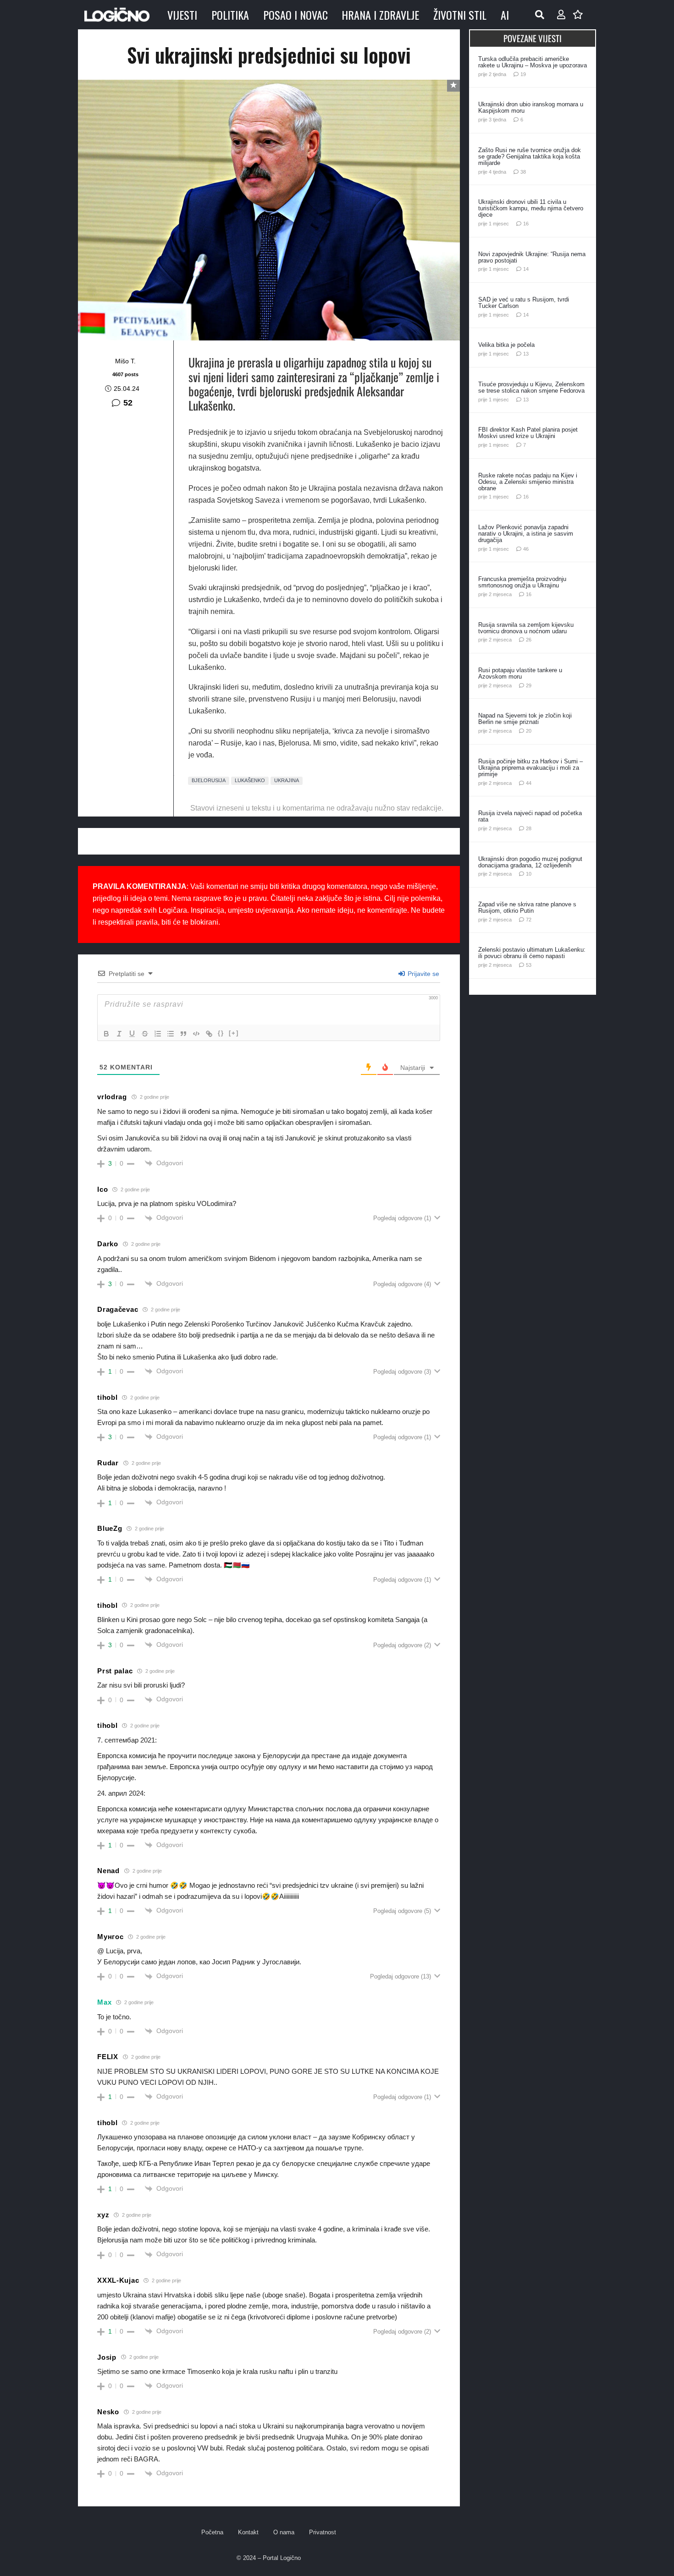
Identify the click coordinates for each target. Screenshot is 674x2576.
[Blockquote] (183, 1034)
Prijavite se (423, 974)
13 (526, 354)
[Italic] (119, 1034)
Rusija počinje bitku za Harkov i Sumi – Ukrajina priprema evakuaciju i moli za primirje (530, 768)
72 (529, 920)
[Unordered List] (171, 1034)
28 (529, 828)
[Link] (209, 1034)
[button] (540, 15)
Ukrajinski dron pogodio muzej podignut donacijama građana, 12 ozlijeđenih (530, 862)
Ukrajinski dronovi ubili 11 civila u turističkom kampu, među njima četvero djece (531, 208)
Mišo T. (125, 361)
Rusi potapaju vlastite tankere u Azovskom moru (520, 673)
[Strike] (145, 1034)
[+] (234, 1033)
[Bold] (106, 1034)
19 (523, 74)
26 (529, 640)
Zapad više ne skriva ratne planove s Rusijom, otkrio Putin (527, 907)
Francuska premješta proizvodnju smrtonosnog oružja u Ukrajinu (522, 582)
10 (529, 874)
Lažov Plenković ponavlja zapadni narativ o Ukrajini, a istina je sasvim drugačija (526, 534)
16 (526, 224)
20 (529, 731)
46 (526, 549)
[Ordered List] (158, 1034)
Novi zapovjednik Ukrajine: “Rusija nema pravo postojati (532, 257)
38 (523, 172)
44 (529, 783)
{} (221, 1033)
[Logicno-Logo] (117, 15)
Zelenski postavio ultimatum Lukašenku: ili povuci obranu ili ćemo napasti (532, 953)
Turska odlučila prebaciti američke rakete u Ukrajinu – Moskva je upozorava (533, 62)
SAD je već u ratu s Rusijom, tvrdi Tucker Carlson (524, 303)
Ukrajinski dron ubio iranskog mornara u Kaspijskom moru (531, 107)
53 (529, 965)
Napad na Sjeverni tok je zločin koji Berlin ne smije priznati (525, 719)
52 (128, 403)
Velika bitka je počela (506, 345)
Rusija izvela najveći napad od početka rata (530, 816)
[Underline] (132, 1034)
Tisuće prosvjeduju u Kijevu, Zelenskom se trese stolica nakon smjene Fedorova (531, 387)
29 (529, 685)
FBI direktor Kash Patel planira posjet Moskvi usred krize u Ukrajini (528, 433)
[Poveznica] (561, 15)
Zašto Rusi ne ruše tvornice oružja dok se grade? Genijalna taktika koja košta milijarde (530, 156)
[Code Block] (196, 1034)
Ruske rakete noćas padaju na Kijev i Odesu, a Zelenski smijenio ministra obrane (528, 482)
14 (526, 269)
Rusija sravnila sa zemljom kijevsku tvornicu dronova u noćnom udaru (526, 628)
